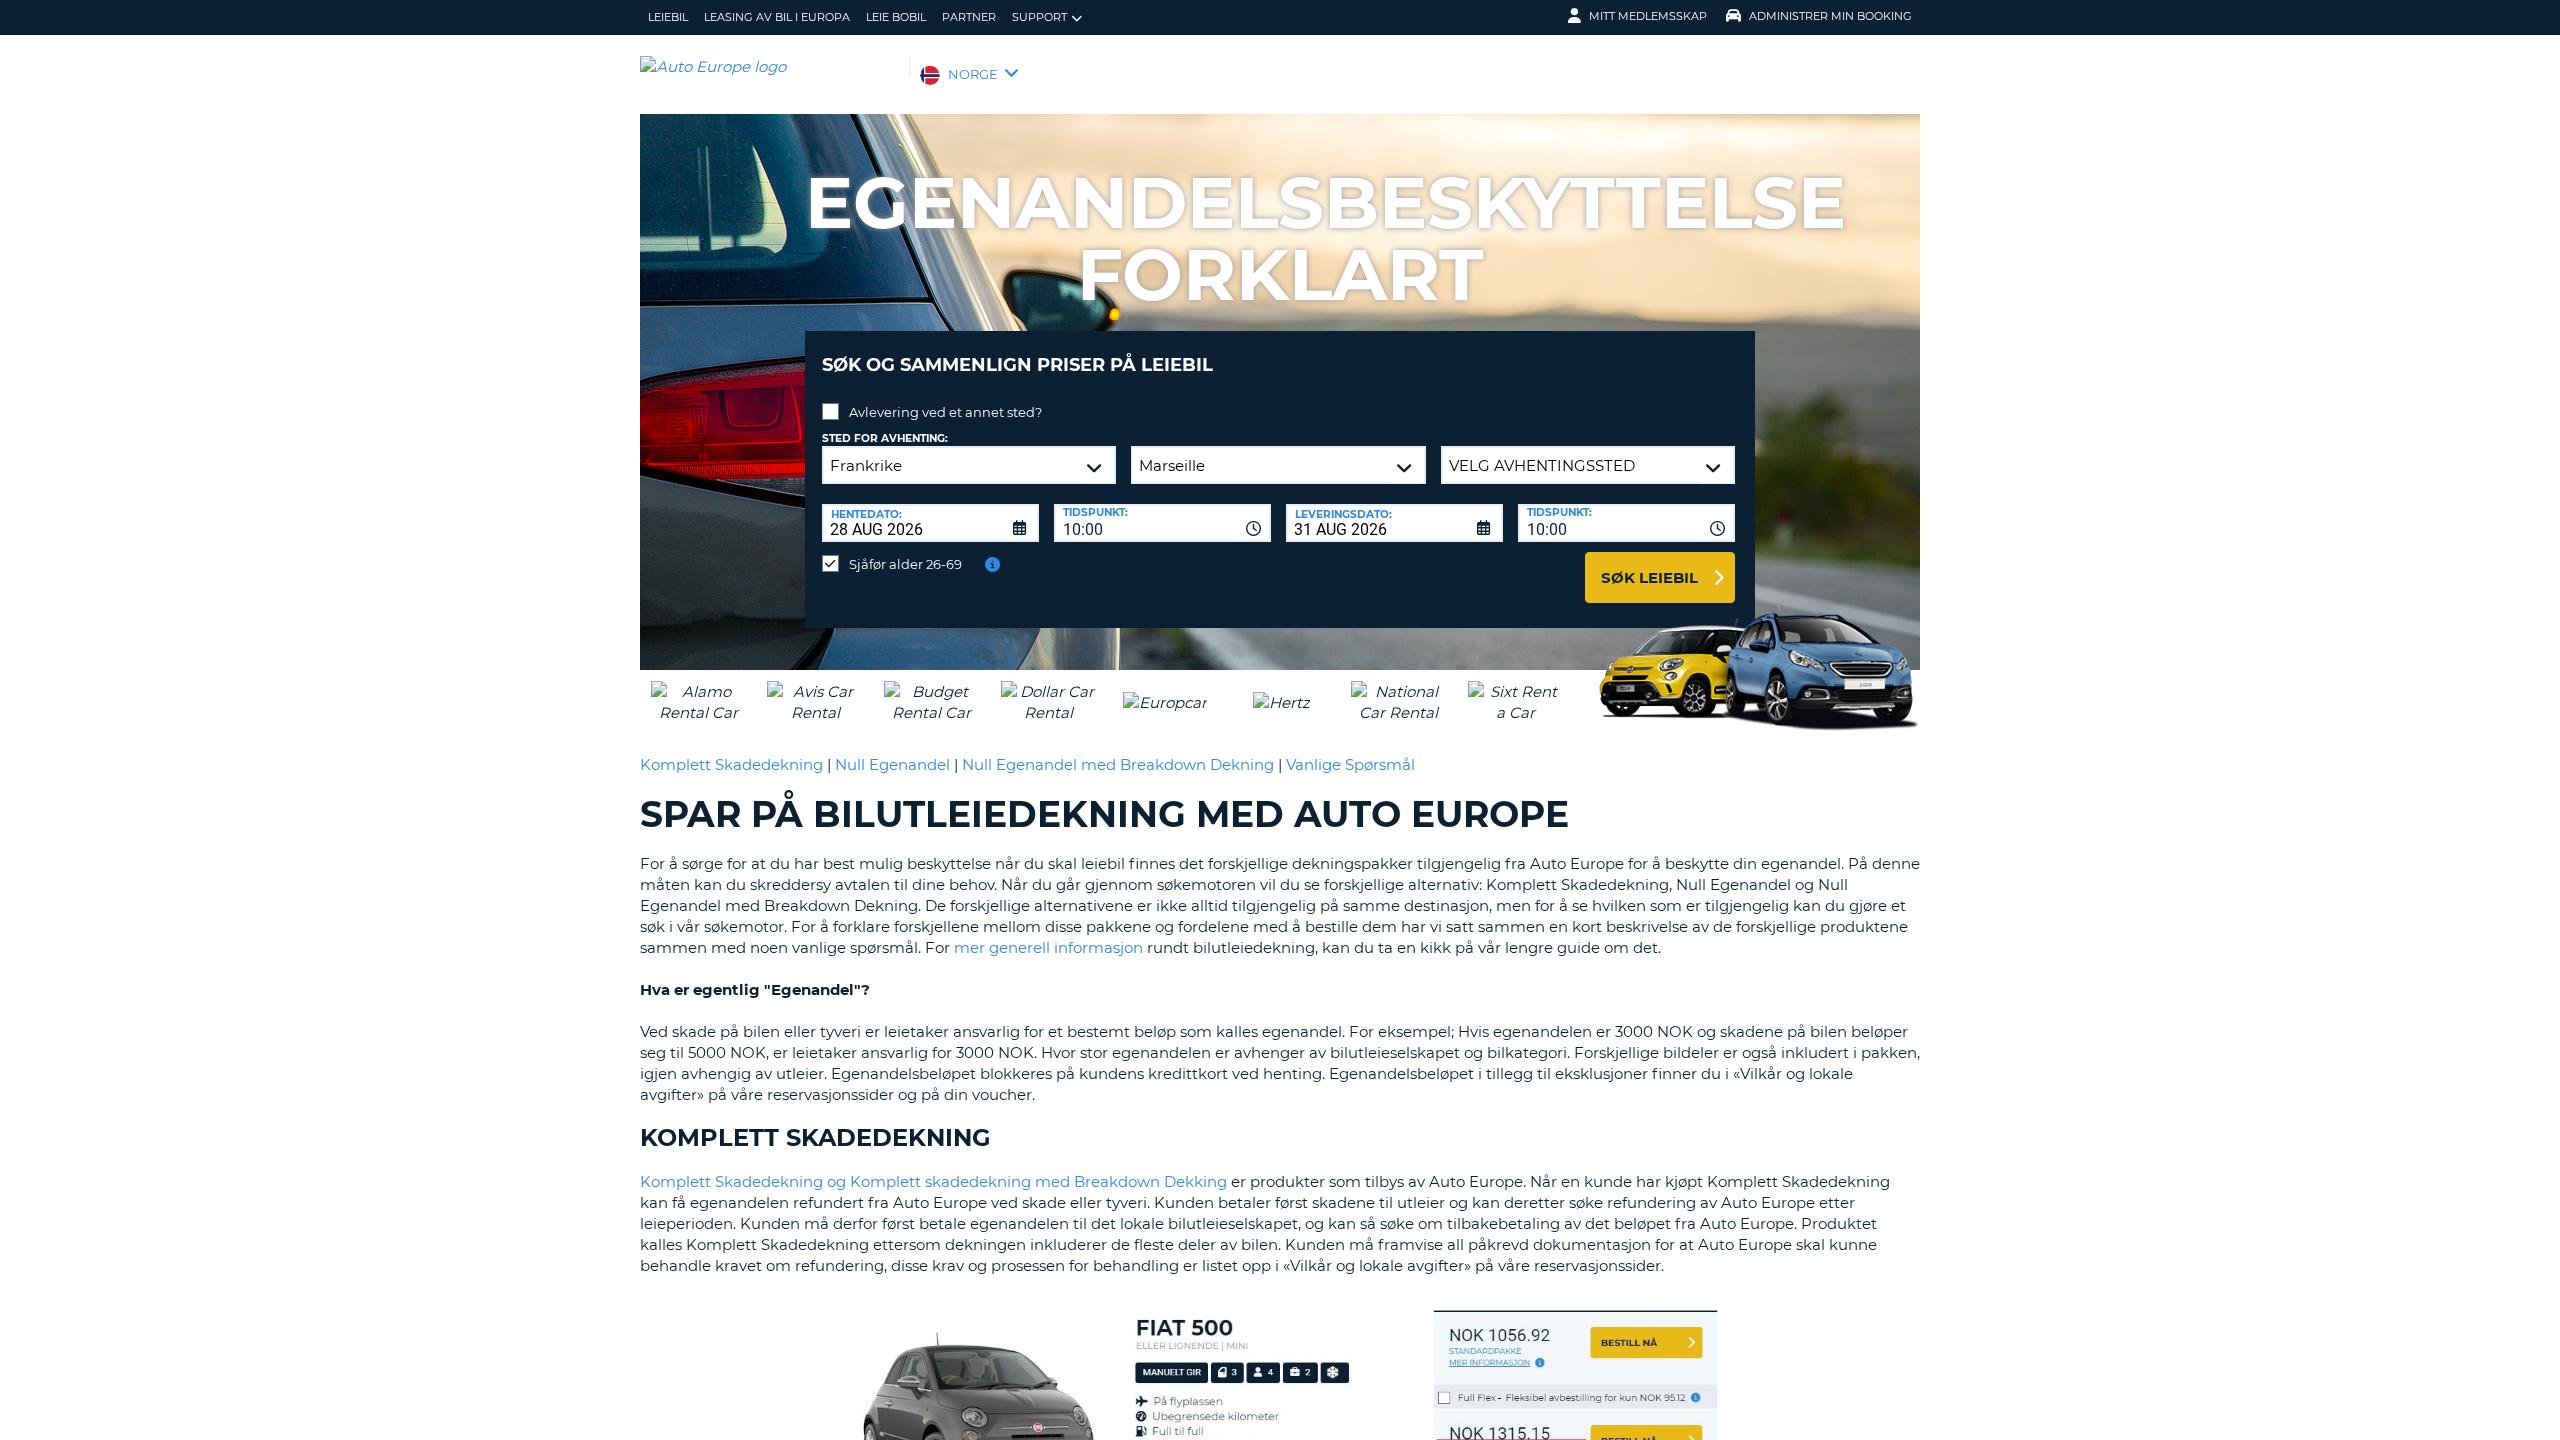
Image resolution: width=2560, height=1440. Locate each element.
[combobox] (1162, 523)
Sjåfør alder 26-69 (905, 564)
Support (1039, 17)
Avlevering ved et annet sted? (945, 412)
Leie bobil (896, 17)
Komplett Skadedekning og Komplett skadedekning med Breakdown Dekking (933, 1181)
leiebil (668, 17)
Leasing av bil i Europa (777, 17)
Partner (969, 17)
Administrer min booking (1830, 16)
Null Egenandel (892, 764)
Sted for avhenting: (885, 438)
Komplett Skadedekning (731, 764)
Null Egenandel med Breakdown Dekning (1118, 764)
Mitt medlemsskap (1648, 16)
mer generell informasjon (1048, 947)
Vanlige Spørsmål (1350, 764)
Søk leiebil (1649, 577)
